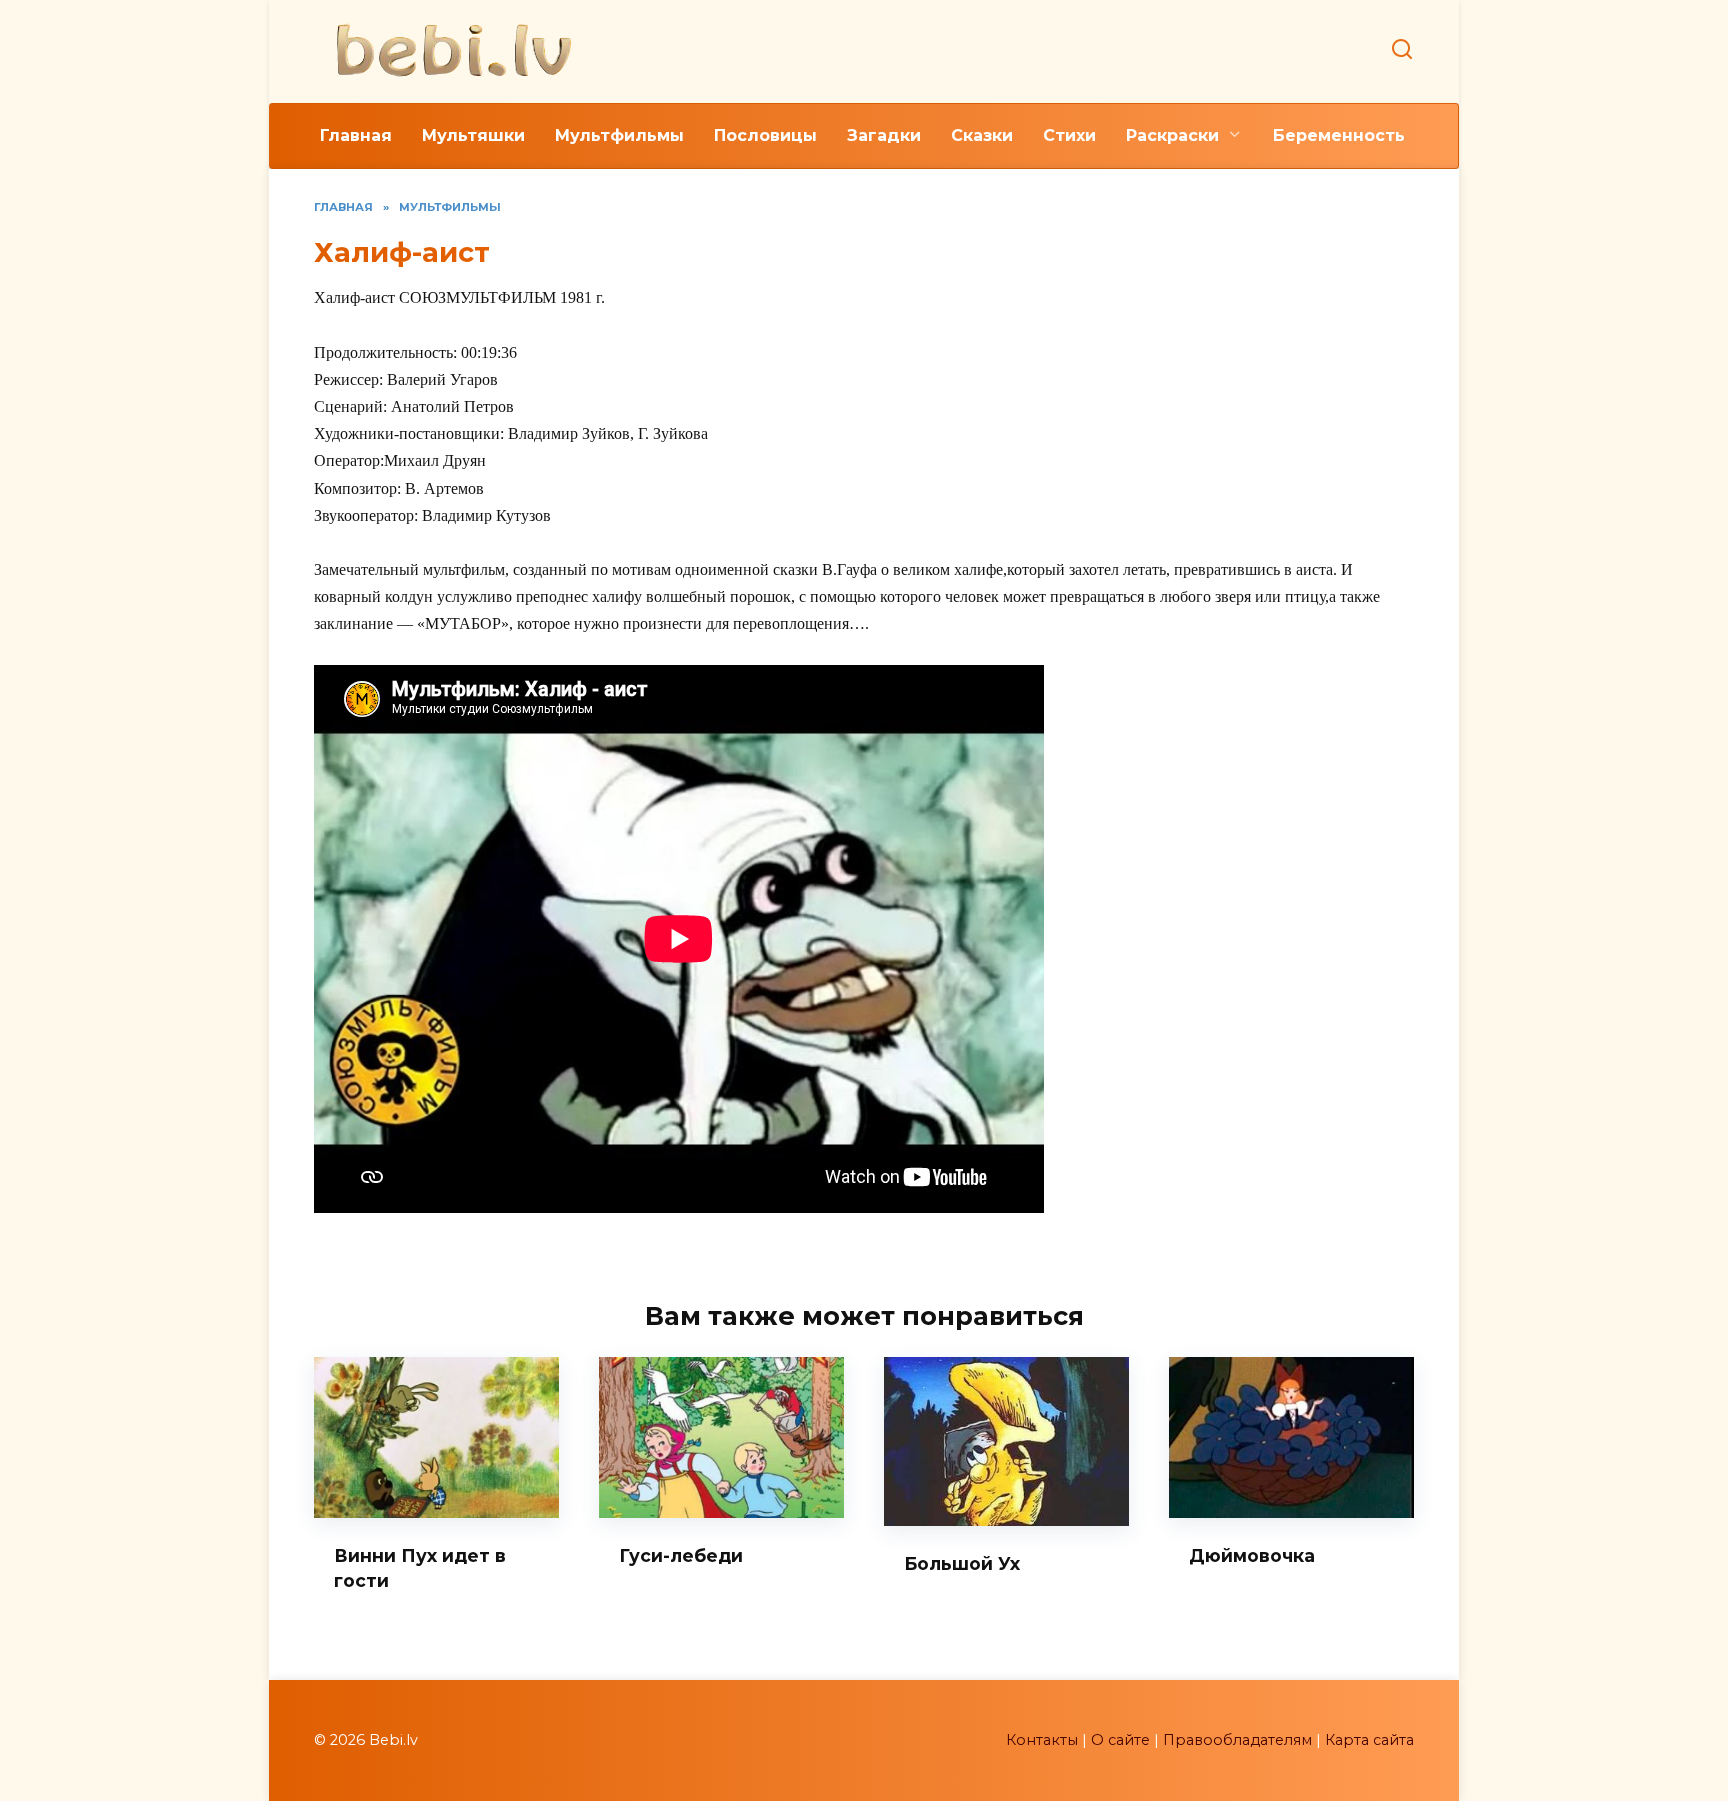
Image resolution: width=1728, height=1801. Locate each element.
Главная (356, 135)
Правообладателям (1237, 1740)
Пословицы (765, 135)
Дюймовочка (1252, 1555)
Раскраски (1172, 135)
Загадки (884, 135)
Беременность (1339, 135)
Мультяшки (473, 135)
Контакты (1042, 1740)
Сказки (982, 135)
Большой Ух (962, 1563)
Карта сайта (1369, 1740)
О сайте (1120, 1740)
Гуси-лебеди (681, 1555)
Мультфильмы (619, 135)
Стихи (1069, 135)
